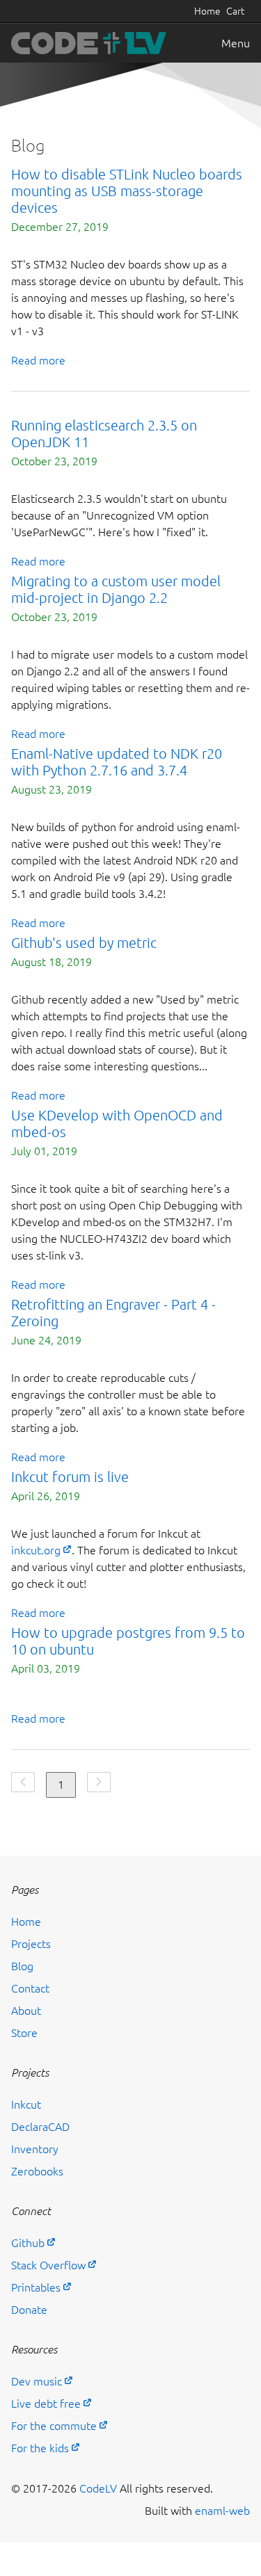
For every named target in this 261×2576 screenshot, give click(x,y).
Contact (30, 1988)
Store (24, 2033)
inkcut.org (36, 1550)
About (26, 2011)
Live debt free (46, 2404)
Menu (236, 43)
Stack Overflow (48, 2265)
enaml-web (222, 2511)
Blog (22, 1966)
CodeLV (98, 2488)
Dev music (37, 2381)
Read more (38, 360)
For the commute (54, 2426)
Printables (36, 2287)
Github (28, 2243)
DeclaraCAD (40, 2127)
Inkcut (26, 2104)
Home (207, 11)
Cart (235, 11)
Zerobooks (37, 2171)
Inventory (35, 2149)
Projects (31, 1944)
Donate (29, 2310)
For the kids (40, 2448)
